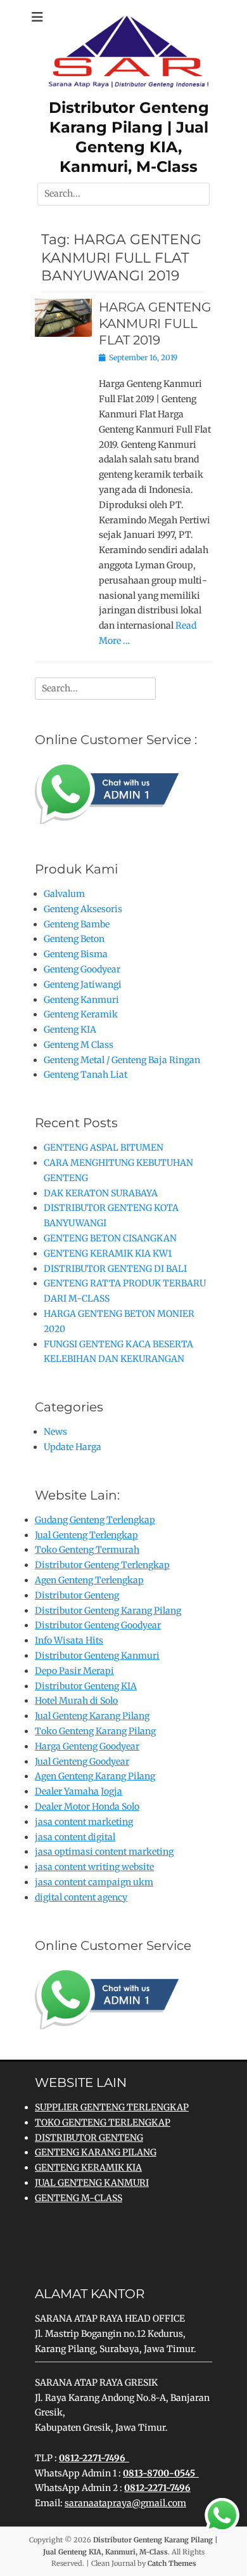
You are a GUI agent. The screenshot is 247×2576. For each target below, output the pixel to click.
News (55, 1432)
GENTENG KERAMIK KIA (88, 2167)
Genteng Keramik (81, 1014)
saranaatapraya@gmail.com (125, 2503)
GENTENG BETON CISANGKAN (110, 1238)
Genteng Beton (74, 939)
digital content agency (81, 1897)
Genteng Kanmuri (81, 1000)
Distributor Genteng (77, 1595)
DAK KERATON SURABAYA (101, 1193)
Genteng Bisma (76, 954)
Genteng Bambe (77, 924)
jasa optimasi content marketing (104, 1852)
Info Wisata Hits (69, 1640)
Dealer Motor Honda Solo (87, 1807)
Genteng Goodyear (82, 969)
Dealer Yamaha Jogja (79, 1791)
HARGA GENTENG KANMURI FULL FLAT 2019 (155, 324)
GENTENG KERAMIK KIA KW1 (108, 1253)
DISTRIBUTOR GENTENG (89, 2138)
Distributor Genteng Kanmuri (97, 1656)
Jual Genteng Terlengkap (86, 1535)
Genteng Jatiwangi (83, 984)
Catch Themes (172, 2563)
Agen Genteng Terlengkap (89, 1580)
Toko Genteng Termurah (87, 1550)
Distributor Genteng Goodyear (98, 1625)
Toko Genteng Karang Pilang (95, 1731)
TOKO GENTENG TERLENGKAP (103, 2122)
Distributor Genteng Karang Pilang (108, 1611)
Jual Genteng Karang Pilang (92, 1716)
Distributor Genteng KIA (86, 1686)
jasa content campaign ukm (94, 1882)
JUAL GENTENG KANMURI (92, 2183)
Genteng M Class (79, 1045)
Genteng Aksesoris (83, 909)
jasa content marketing (84, 1822)
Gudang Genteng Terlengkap (95, 1520)
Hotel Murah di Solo (76, 1701)
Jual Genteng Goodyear (82, 1762)
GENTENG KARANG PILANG (96, 2152)
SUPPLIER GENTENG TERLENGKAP (112, 2107)
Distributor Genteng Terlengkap (102, 1565)
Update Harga (73, 1447)
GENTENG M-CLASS (79, 2198)
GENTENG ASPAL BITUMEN (104, 1147)
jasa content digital (75, 1837)
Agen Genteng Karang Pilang (95, 1776)
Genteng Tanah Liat (85, 1075)
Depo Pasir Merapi (74, 1671)
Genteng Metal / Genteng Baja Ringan (122, 1060)
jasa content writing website (94, 1867)
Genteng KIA (70, 1030)
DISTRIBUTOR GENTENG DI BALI (115, 1269)
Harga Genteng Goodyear (87, 1746)
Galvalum (64, 894)
